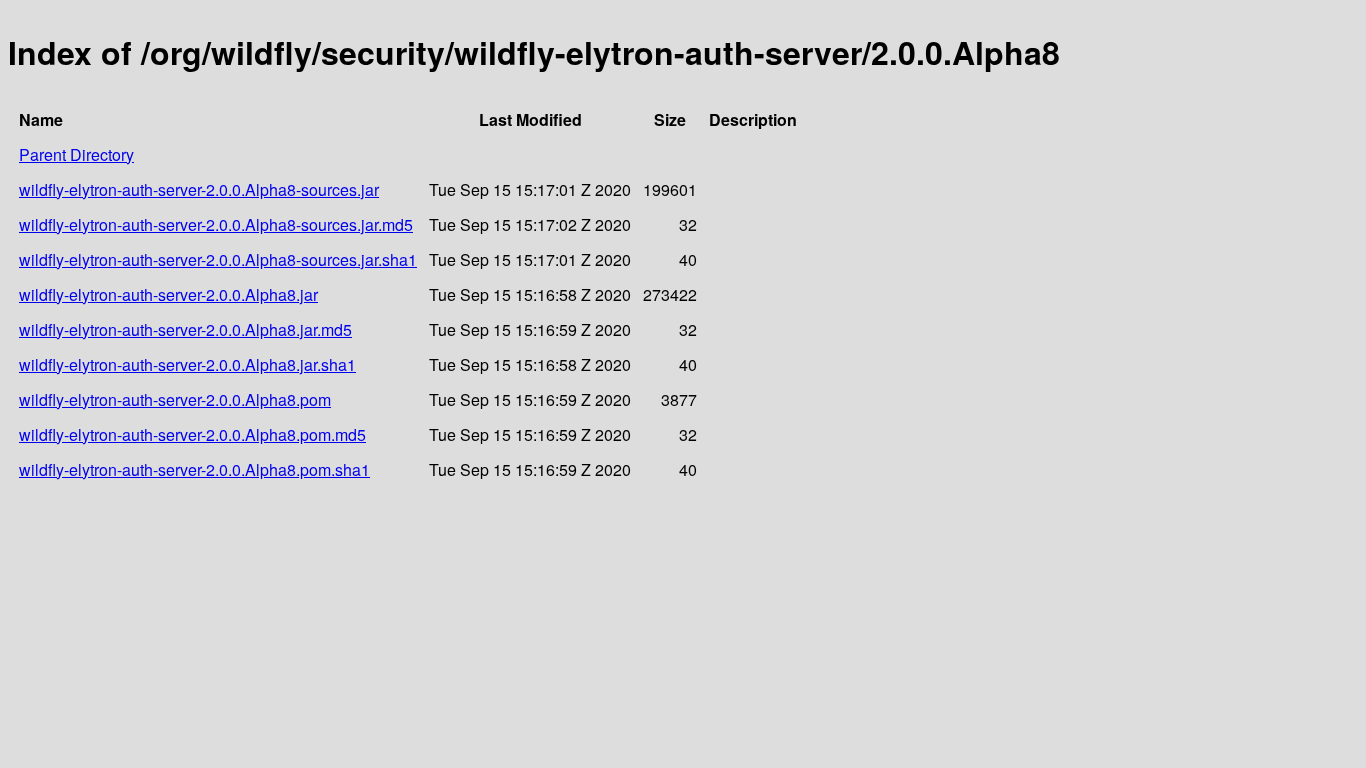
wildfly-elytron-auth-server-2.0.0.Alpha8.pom (175, 399)
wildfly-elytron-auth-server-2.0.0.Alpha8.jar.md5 (185, 329)
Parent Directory (76, 154)
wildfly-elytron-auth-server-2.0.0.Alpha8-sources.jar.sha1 (218, 259)
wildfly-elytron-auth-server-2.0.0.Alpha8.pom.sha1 (194, 469)
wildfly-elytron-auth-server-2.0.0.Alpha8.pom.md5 (192, 434)
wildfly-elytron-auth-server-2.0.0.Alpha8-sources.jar (199, 189)
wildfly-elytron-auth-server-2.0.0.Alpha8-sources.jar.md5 (216, 224)
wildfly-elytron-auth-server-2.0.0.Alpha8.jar (168, 294)
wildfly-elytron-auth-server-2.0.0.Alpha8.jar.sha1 (187, 364)
